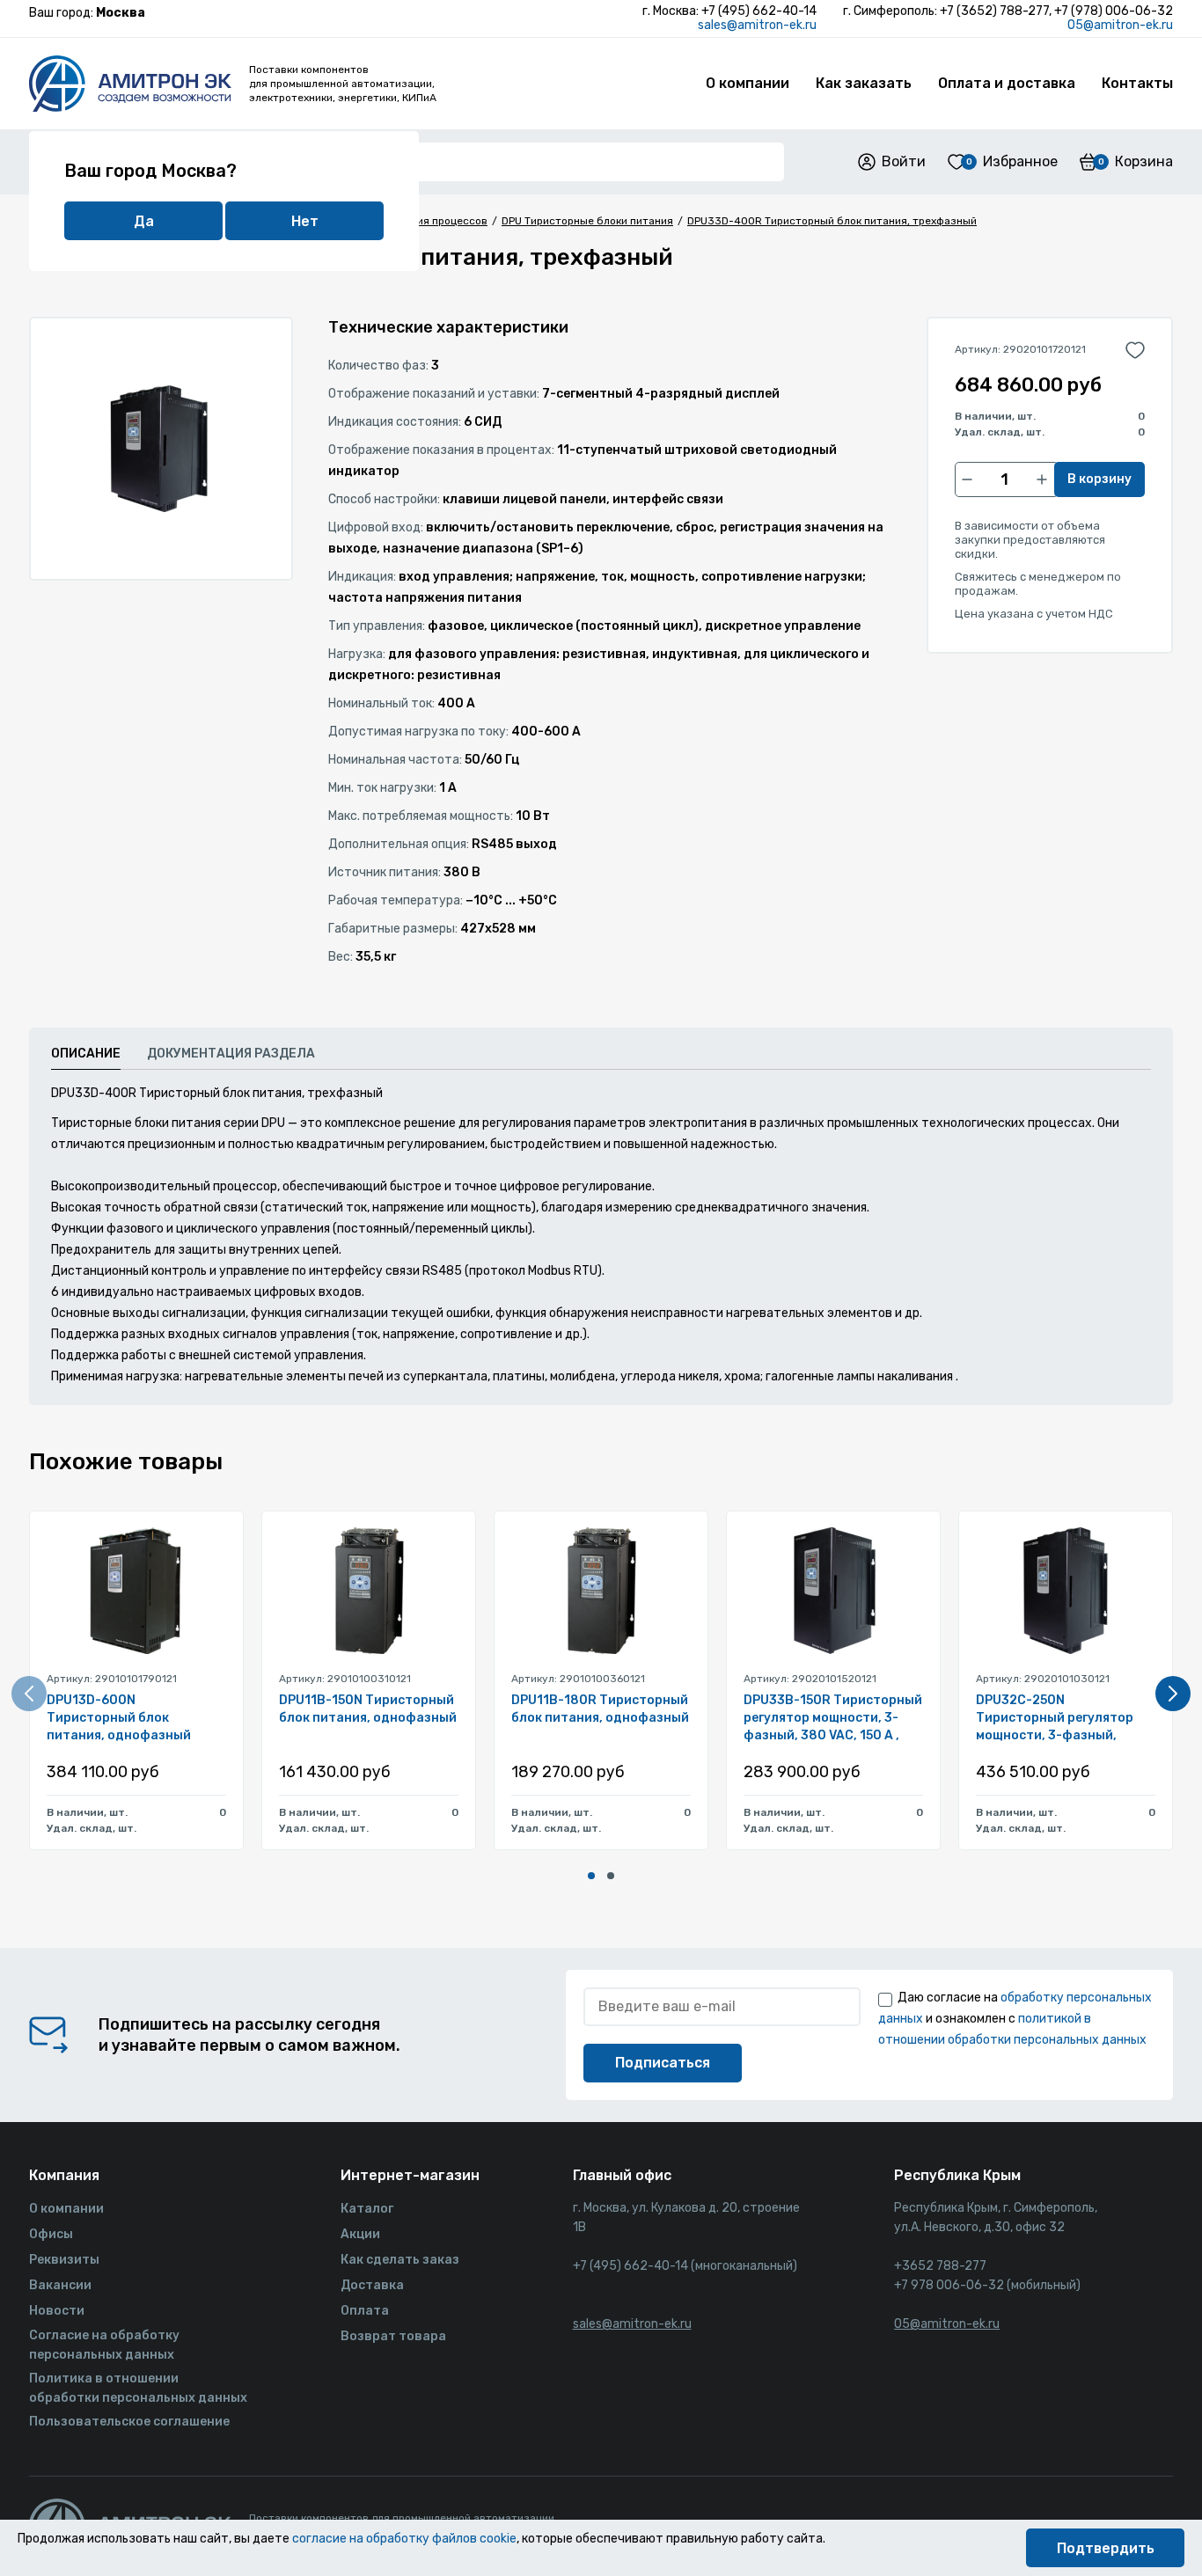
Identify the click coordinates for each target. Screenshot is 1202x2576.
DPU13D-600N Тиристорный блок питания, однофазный (119, 1718)
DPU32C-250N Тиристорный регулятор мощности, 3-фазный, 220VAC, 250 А (1055, 1719)
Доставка (372, 2285)
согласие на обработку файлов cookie (404, 2539)
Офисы (51, 2234)
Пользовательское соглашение (129, 2422)
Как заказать (864, 83)
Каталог (367, 2209)
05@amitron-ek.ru (1120, 25)
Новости (57, 2311)
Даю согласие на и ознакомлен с (1015, 2019)
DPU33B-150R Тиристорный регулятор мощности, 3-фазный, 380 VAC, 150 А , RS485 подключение (833, 1719)
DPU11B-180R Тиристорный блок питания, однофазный (600, 1709)
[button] (591, 1876)
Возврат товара (393, 2336)
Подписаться (663, 2063)
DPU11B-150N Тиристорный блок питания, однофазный (368, 1709)
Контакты (1137, 83)
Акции (360, 2234)
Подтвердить (1106, 2548)
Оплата (365, 2311)
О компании (748, 83)
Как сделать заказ (400, 2260)
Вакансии (60, 2285)
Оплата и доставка (1007, 83)
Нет (305, 221)
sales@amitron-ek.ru (757, 25)
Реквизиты (64, 2260)
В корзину (1099, 479)
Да (144, 221)
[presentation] (29, 1694)
